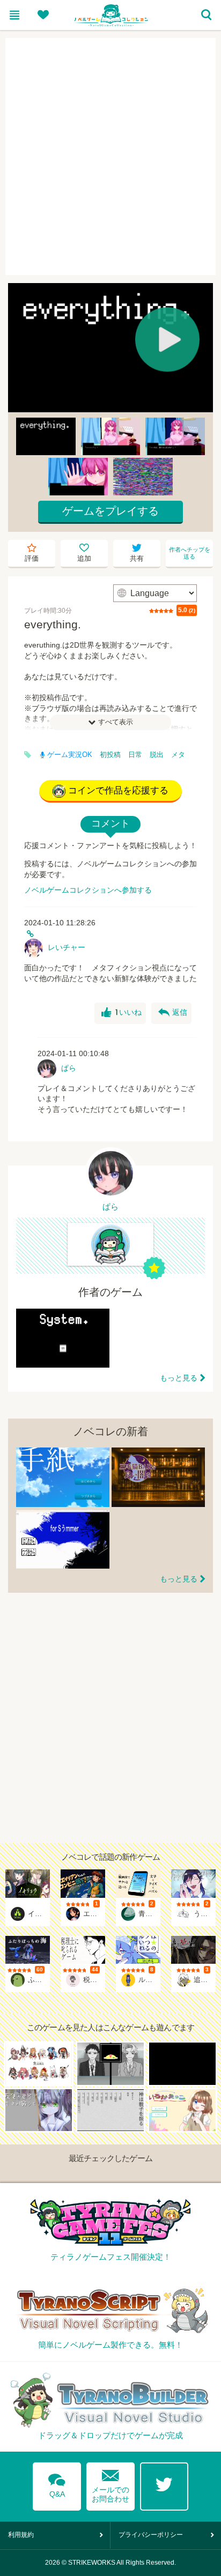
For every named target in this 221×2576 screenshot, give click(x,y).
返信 (173, 1013)
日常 (135, 755)
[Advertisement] (110, 157)
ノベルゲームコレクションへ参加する (88, 890)
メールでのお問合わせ (110, 2484)
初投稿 (110, 755)
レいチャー (67, 947)
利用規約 (21, 2535)
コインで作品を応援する (118, 790)
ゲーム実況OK (70, 755)
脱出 (157, 755)
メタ (178, 755)
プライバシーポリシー (151, 2535)
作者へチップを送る (190, 553)
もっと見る (179, 1378)
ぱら (69, 1068)
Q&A (57, 2484)
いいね (121, 1013)
